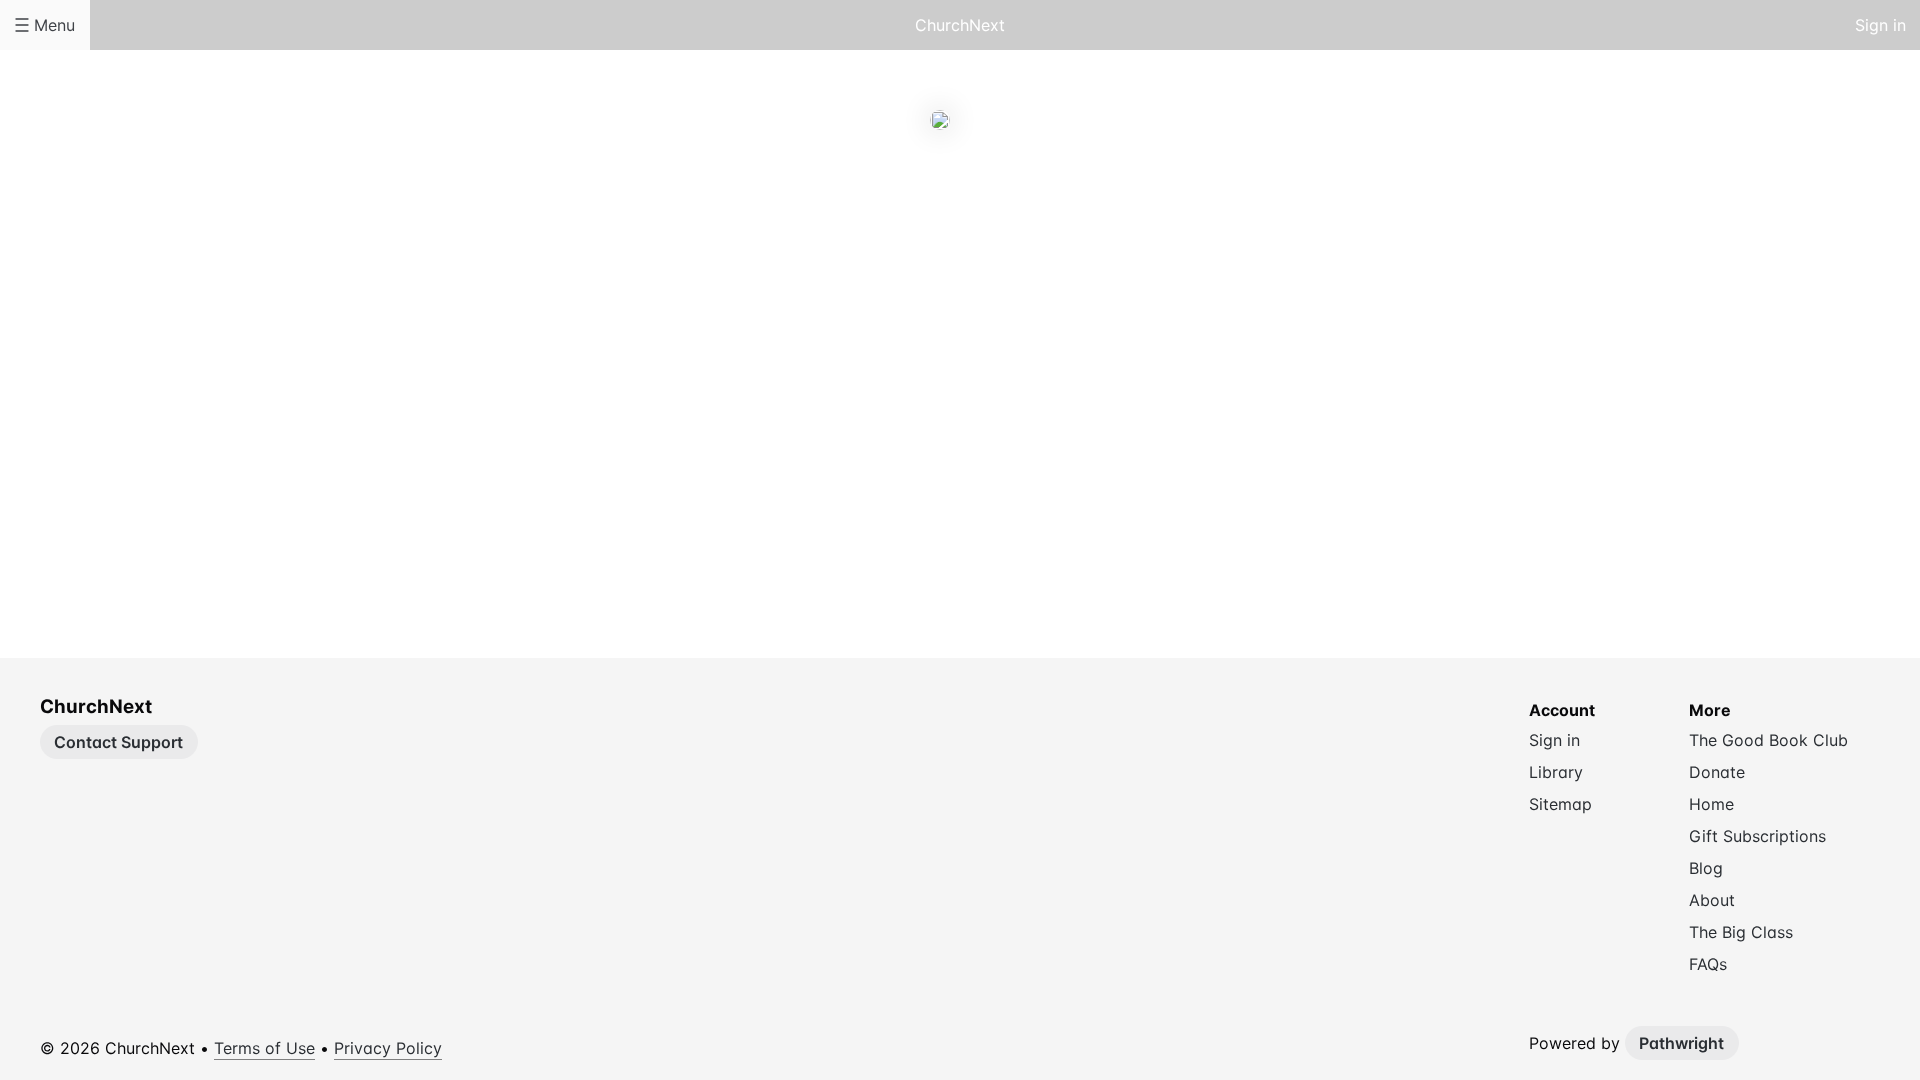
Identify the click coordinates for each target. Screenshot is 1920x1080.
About (880, 209)
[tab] (880, 210)
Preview (1040, 209)
